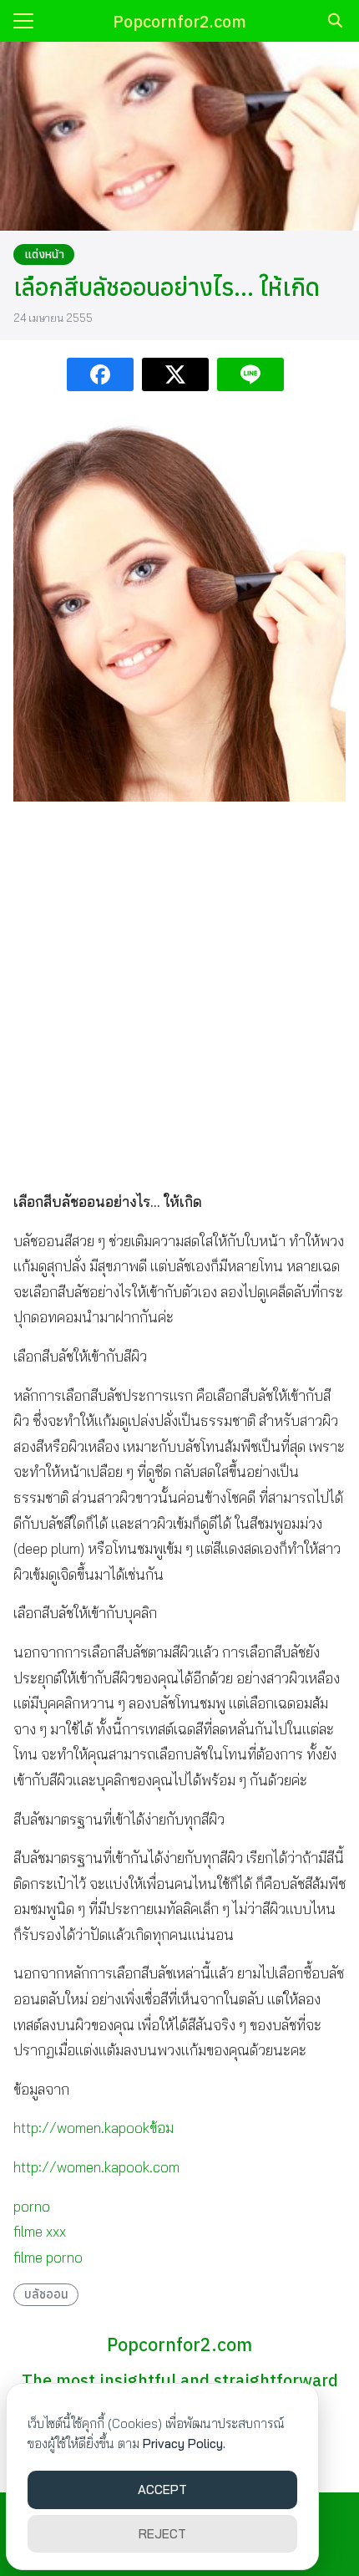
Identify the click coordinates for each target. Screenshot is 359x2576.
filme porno (48, 2257)
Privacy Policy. (184, 2444)
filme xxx (40, 2231)
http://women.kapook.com (96, 2167)
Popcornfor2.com (179, 21)
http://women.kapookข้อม (94, 2128)
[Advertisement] (179, 995)
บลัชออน (46, 2294)
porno (32, 2206)
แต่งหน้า (44, 254)
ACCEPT (162, 2489)
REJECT (162, 2534)
